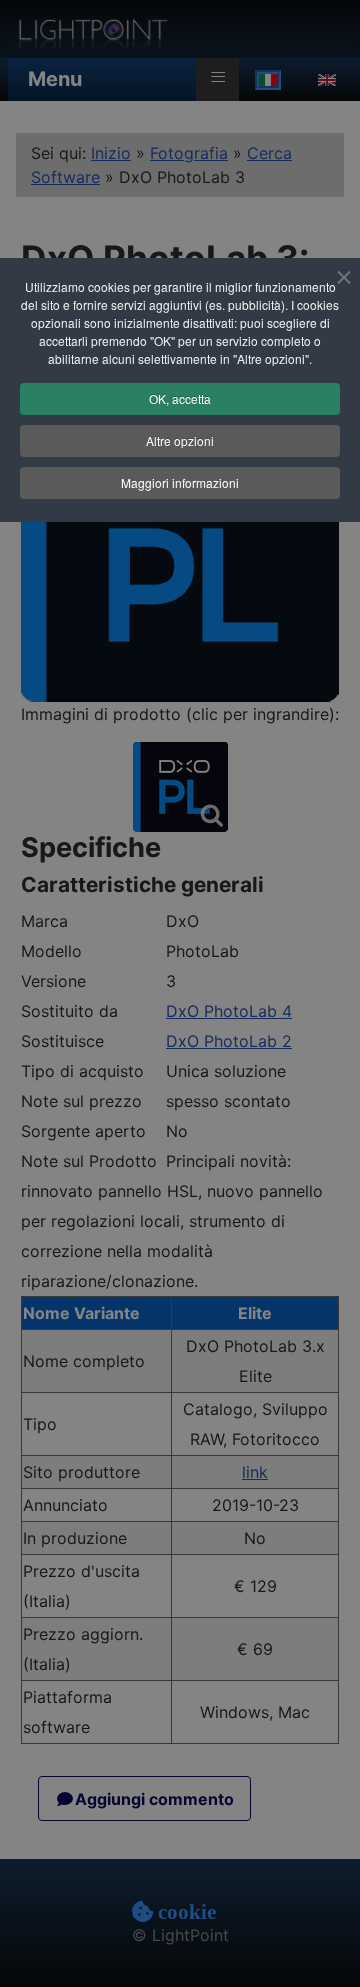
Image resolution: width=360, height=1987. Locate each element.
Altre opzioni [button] (180, 440)
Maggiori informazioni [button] (180, 482)
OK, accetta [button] (180, 398)
